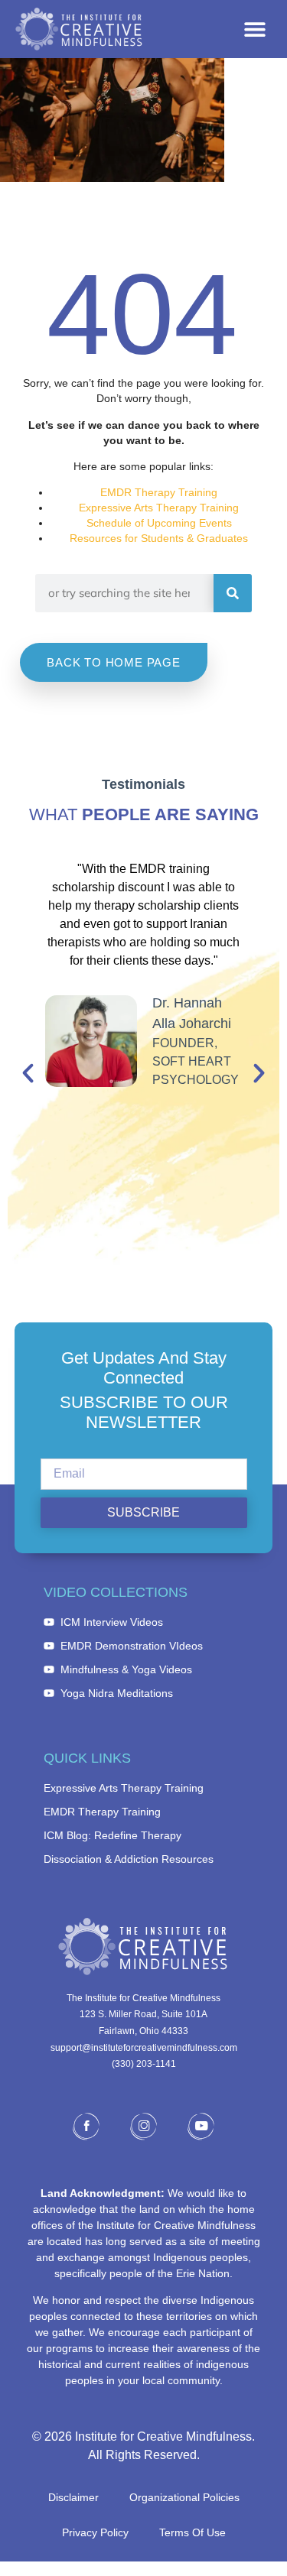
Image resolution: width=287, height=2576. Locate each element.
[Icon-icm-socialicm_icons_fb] (86, 2126)
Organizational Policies (184, 2497)
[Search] (233, 593)
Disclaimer (73, 2497)
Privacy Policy (95, 2532)
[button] (254, 29)
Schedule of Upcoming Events (159, 523)
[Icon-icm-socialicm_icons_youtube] (201, 2126)
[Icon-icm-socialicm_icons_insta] (144, 2126)
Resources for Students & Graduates (159, 538)
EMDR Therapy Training (159, 492)
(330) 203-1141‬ (144, 2064)
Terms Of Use (192, 2532)
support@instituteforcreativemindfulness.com (144, 2048)
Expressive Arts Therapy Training (159, 508)
